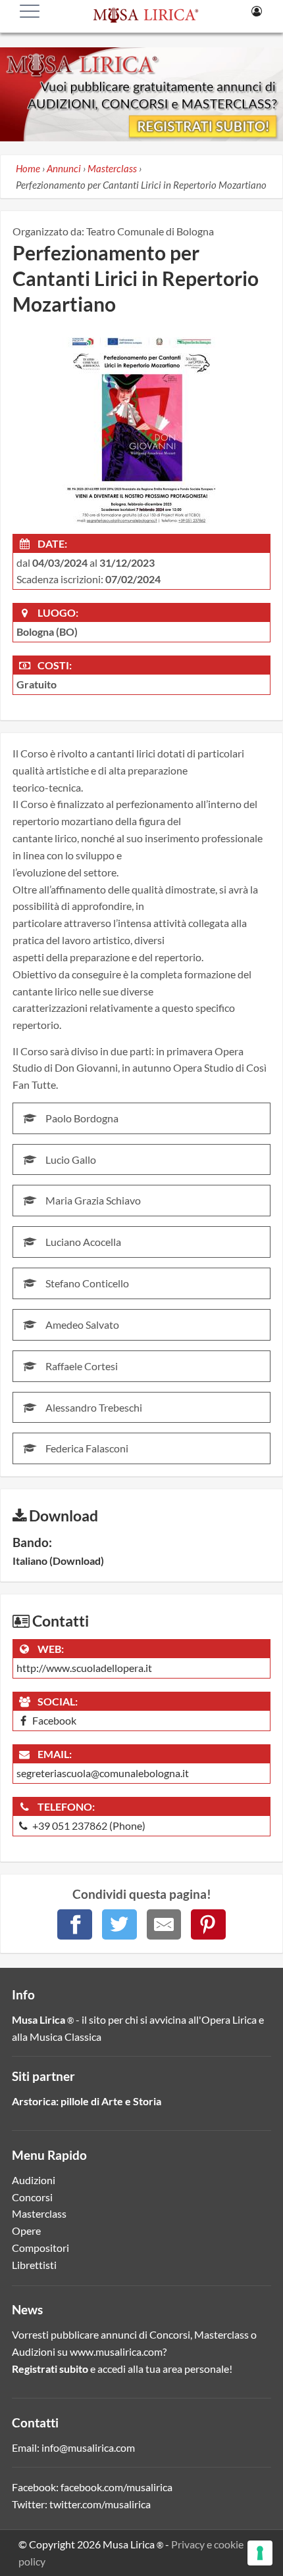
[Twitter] (119, 1924)
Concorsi (32, 2197)
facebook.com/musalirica (116, 2487)
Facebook (53, 1720)
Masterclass (39, 2213)
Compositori (40, 2248)
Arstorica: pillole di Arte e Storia (87, 2101)
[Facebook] (75, 1924)
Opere (26, 2230)
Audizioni (34, 2180)
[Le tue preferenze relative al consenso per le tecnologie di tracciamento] (260, 2553)
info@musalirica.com (88, 2447)
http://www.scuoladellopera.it (84, 1668)
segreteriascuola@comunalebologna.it (103, 1773)
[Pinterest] (208, 1924)
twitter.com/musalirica (100, 2504)
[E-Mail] (164, 1924)
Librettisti (34, 2265)
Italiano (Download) (58, 1561)
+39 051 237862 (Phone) (88, 1825)
